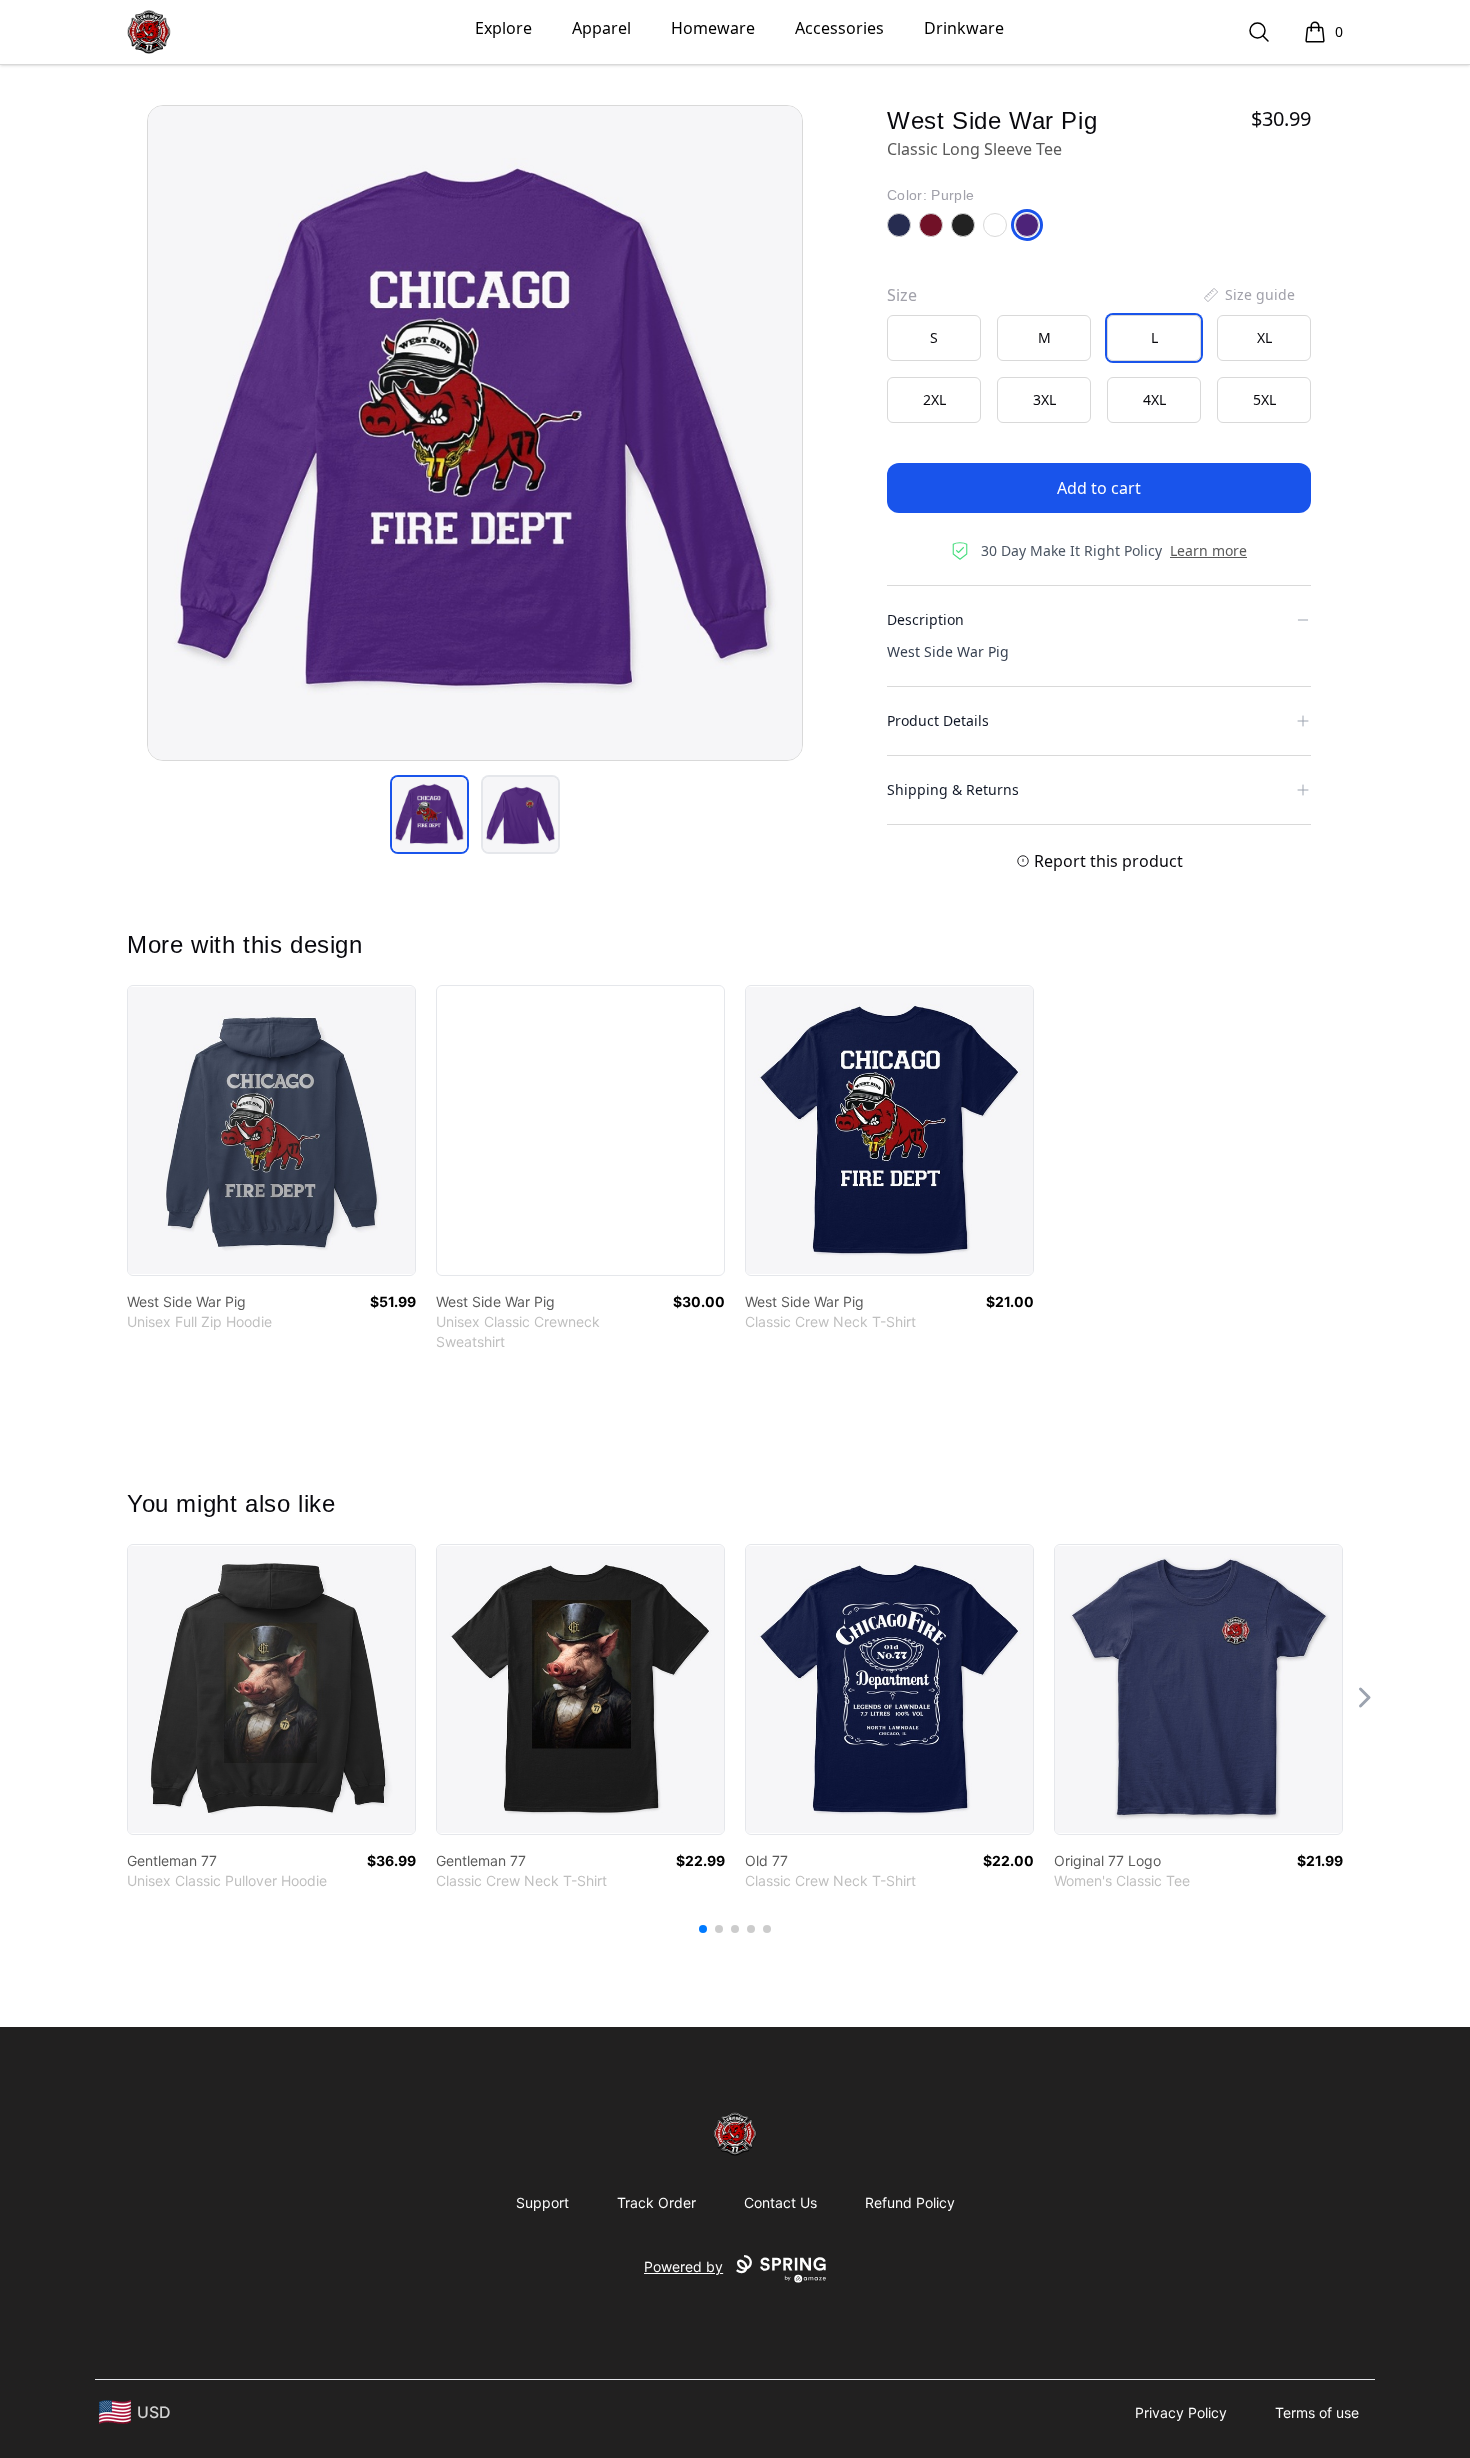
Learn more (1208, 550)
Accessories (839, 28)
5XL (1264, 399)
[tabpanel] (475, 433)
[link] (271, 1130)
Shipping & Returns (953, 789)
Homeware (713, 28)
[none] (1248, 295)
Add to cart (1099, 488)
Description (925, 619)
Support (542, 2202)
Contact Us (780, 2202)
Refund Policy (910, 2202)
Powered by (683, 2266)
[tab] (429, 814)
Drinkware (964, 28)
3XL (1044, 399)
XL (1264, 337)
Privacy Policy (1181, 2412)
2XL (934, 399)
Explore (503, 28)
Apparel (601, 28)
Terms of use (1317, 2412)
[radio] (934, 338)
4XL (1154, 399)
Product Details (938, 720)
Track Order (656, 2202)
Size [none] (902, 295)
